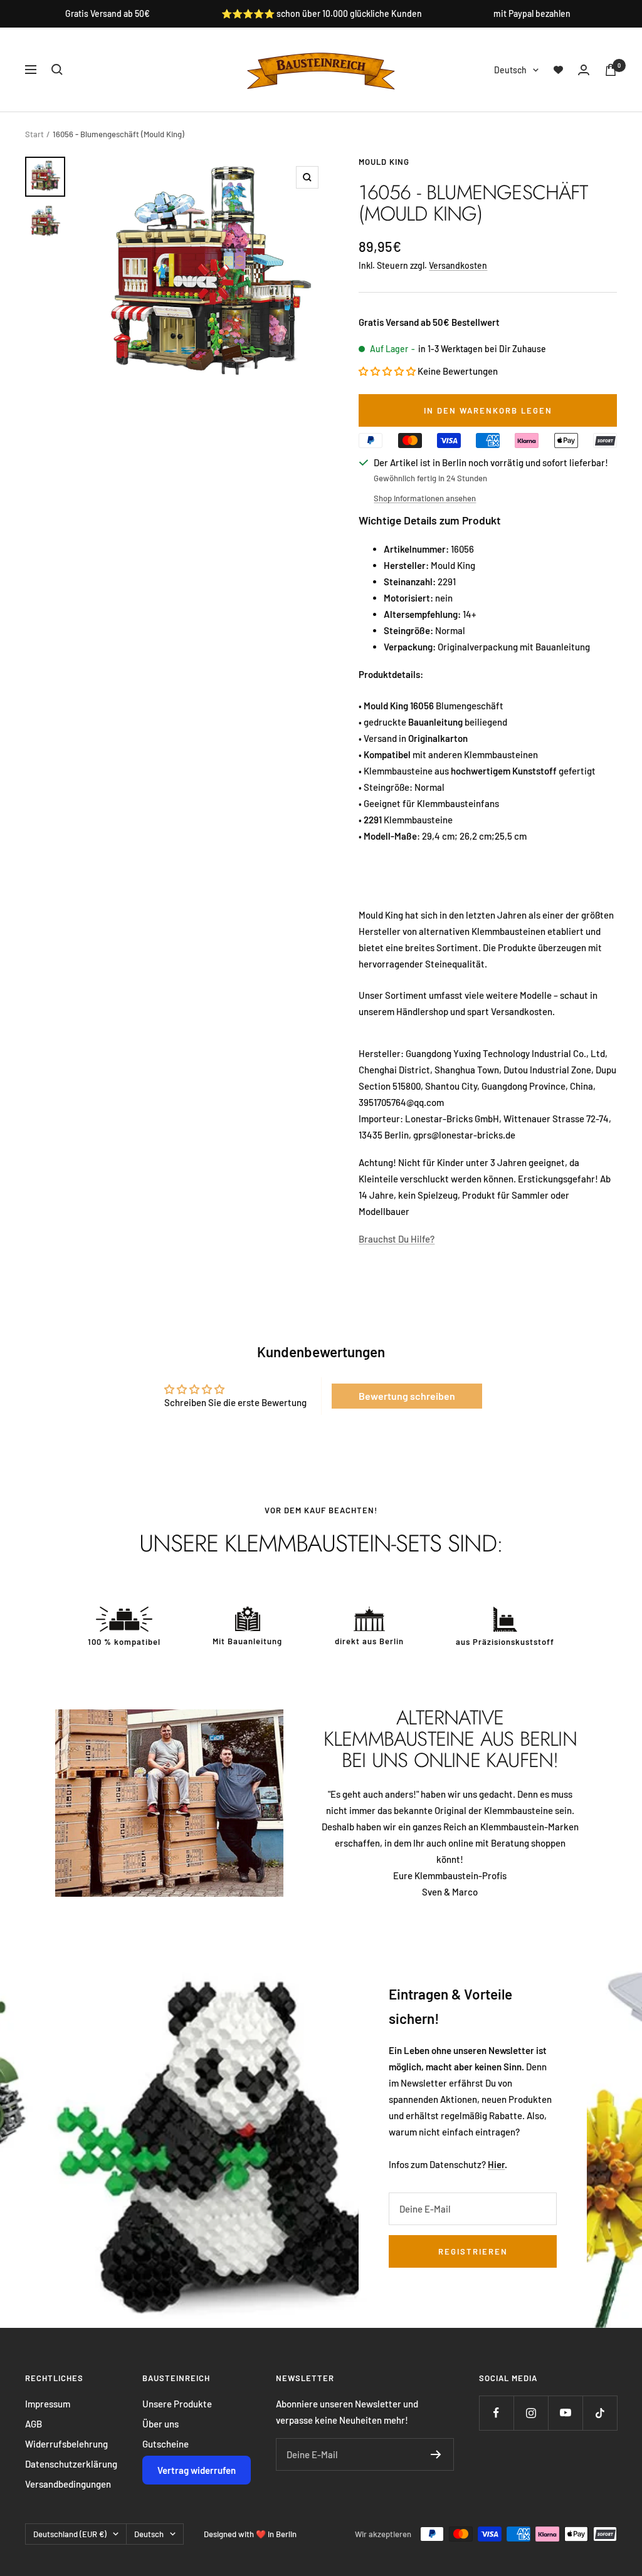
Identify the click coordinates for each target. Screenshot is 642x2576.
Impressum (48, 2404)
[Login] (584, 70)
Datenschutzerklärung (71, 2464)
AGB (34, 2424)
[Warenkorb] (611, 70)
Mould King (384, 162)
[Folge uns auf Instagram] (531, 2413)
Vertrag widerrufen (197, 2470)
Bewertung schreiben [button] (407, 1396)
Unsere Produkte (177, 2404)
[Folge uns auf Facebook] (496, 2413)
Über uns (160, 2424)
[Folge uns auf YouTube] (565, 2413)
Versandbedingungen (68, 2484)
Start (34, 134)
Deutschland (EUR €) (70, 2534)
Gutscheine (166, 2444)
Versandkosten (458, 265)
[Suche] (57, 70)
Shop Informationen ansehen (425, 498)
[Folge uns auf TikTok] (600, 2413)
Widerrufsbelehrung (66, 2444)
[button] (388, 371)
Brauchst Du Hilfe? (397, 1239)
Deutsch (510, 70)
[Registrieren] (436, 2454)
